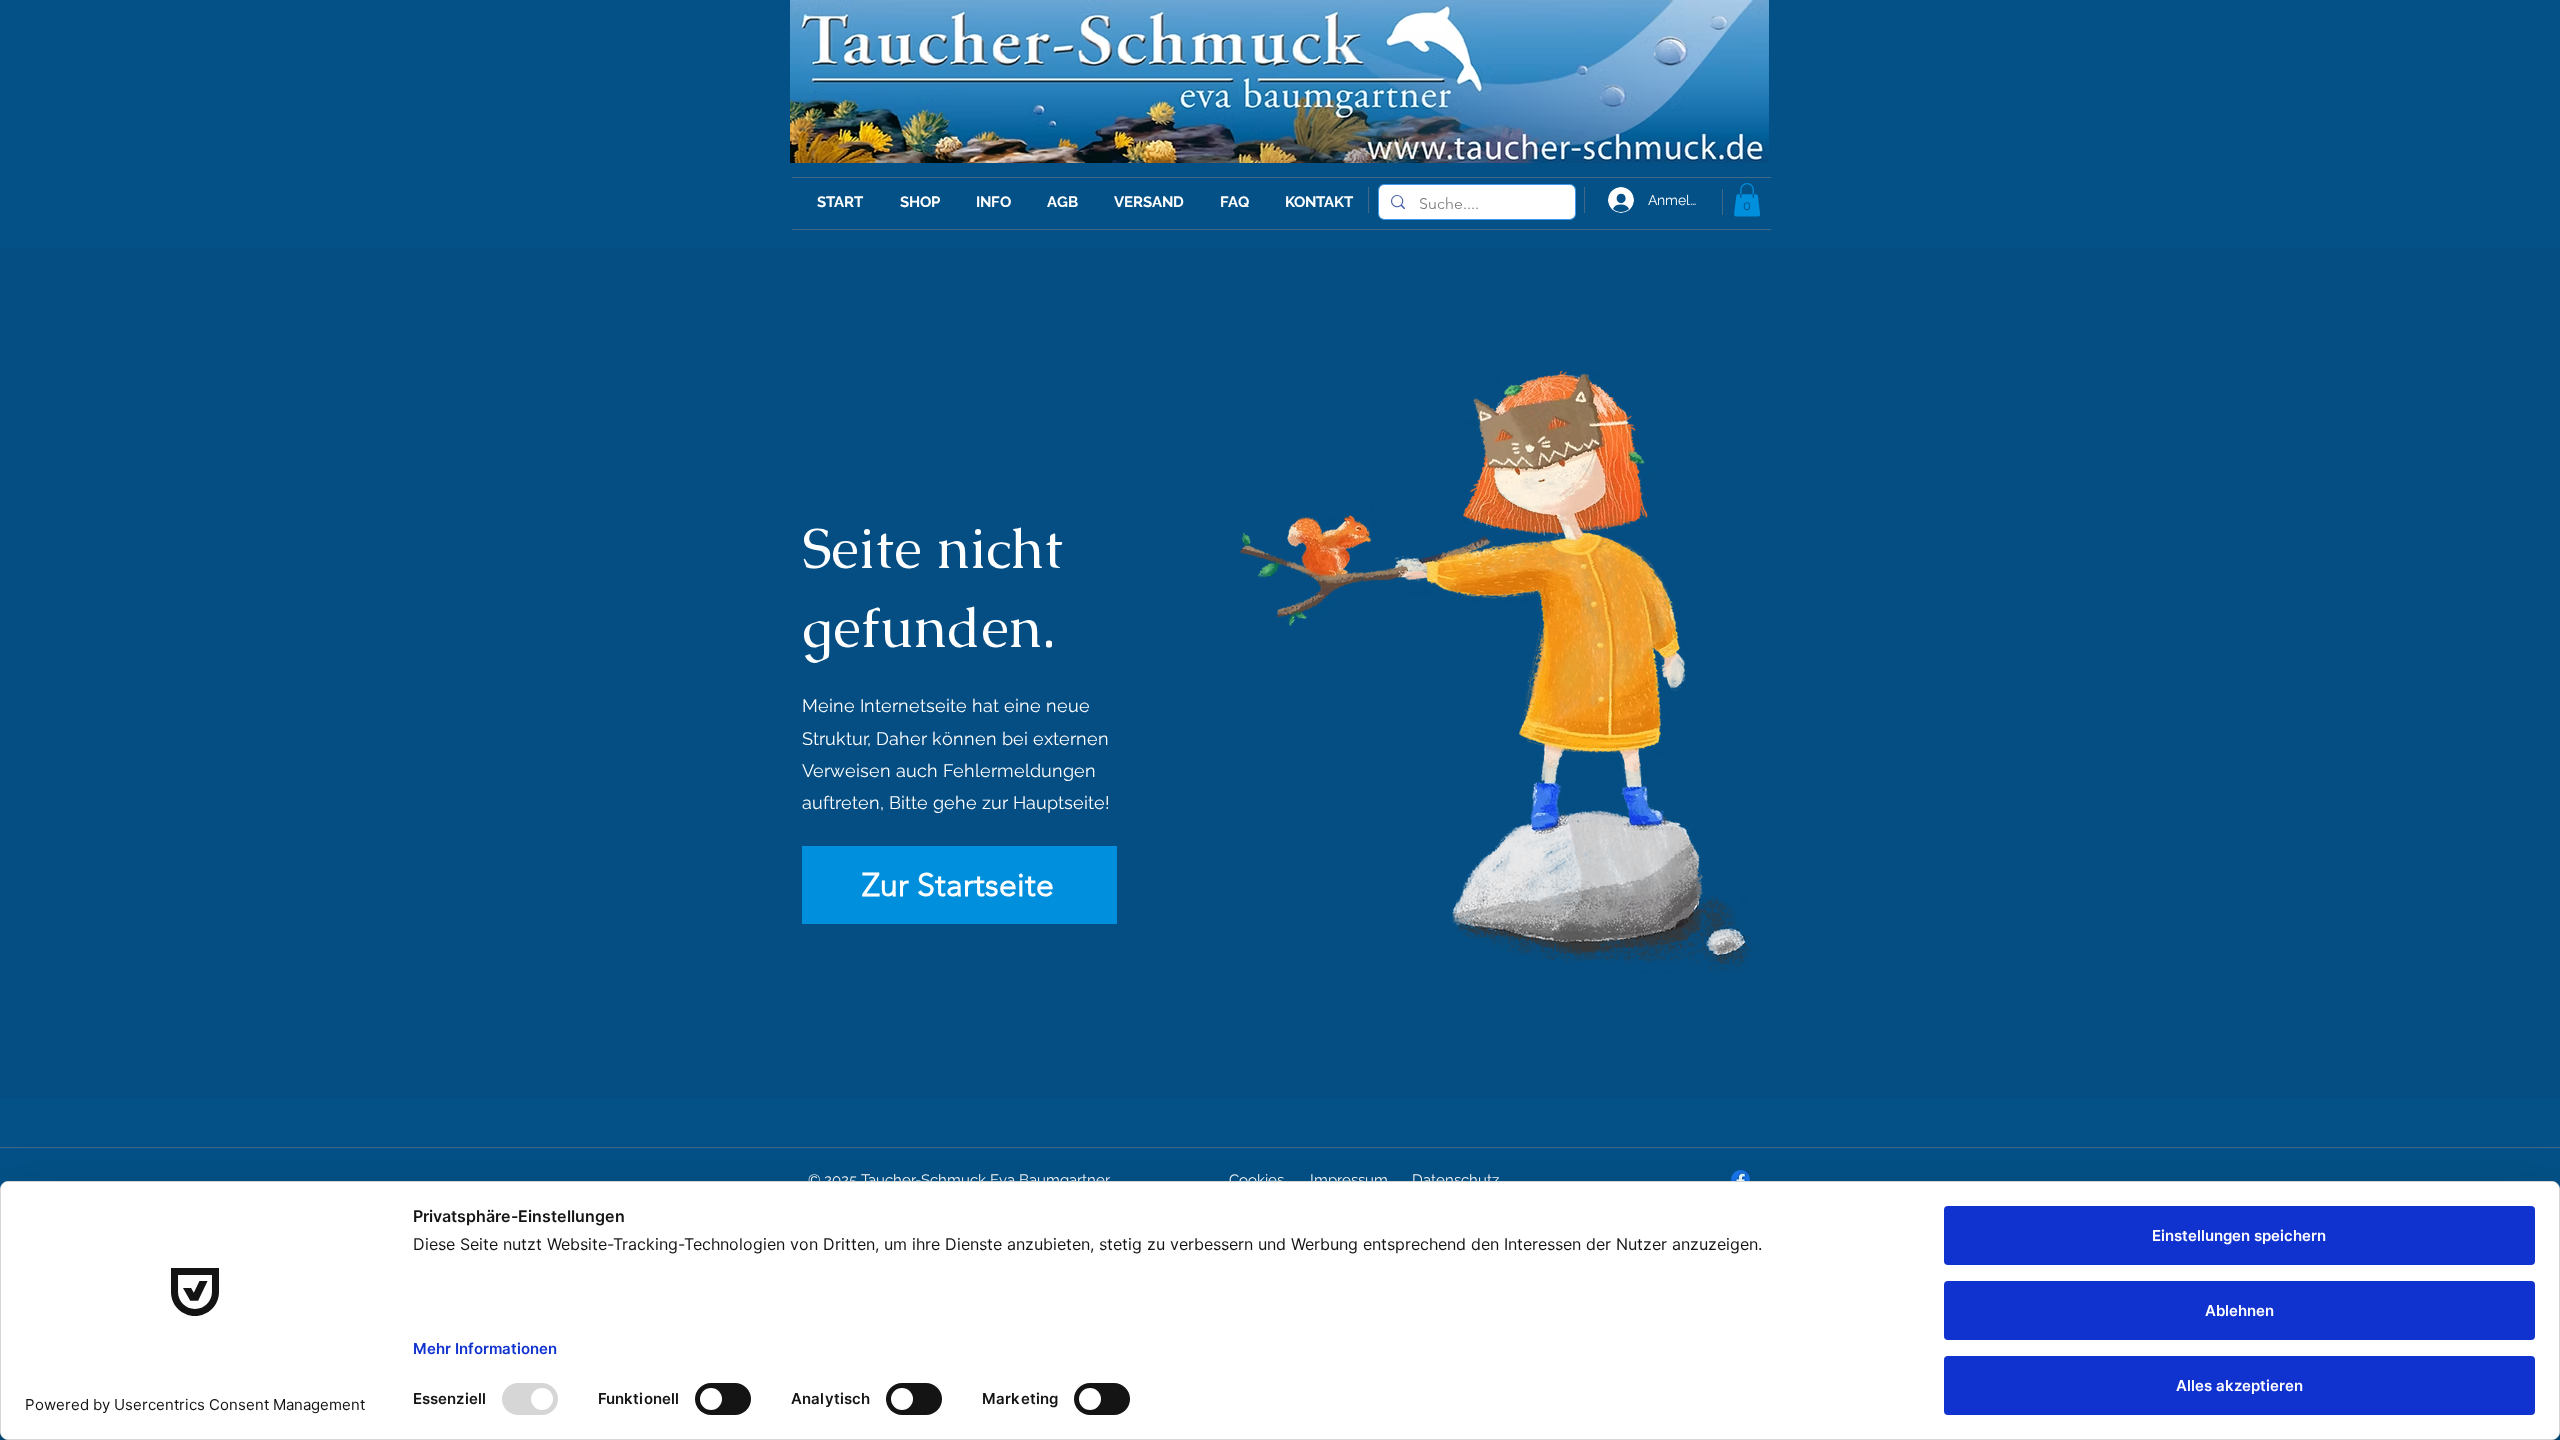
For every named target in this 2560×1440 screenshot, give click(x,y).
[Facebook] (1740, 1179)
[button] (1747, 199)
